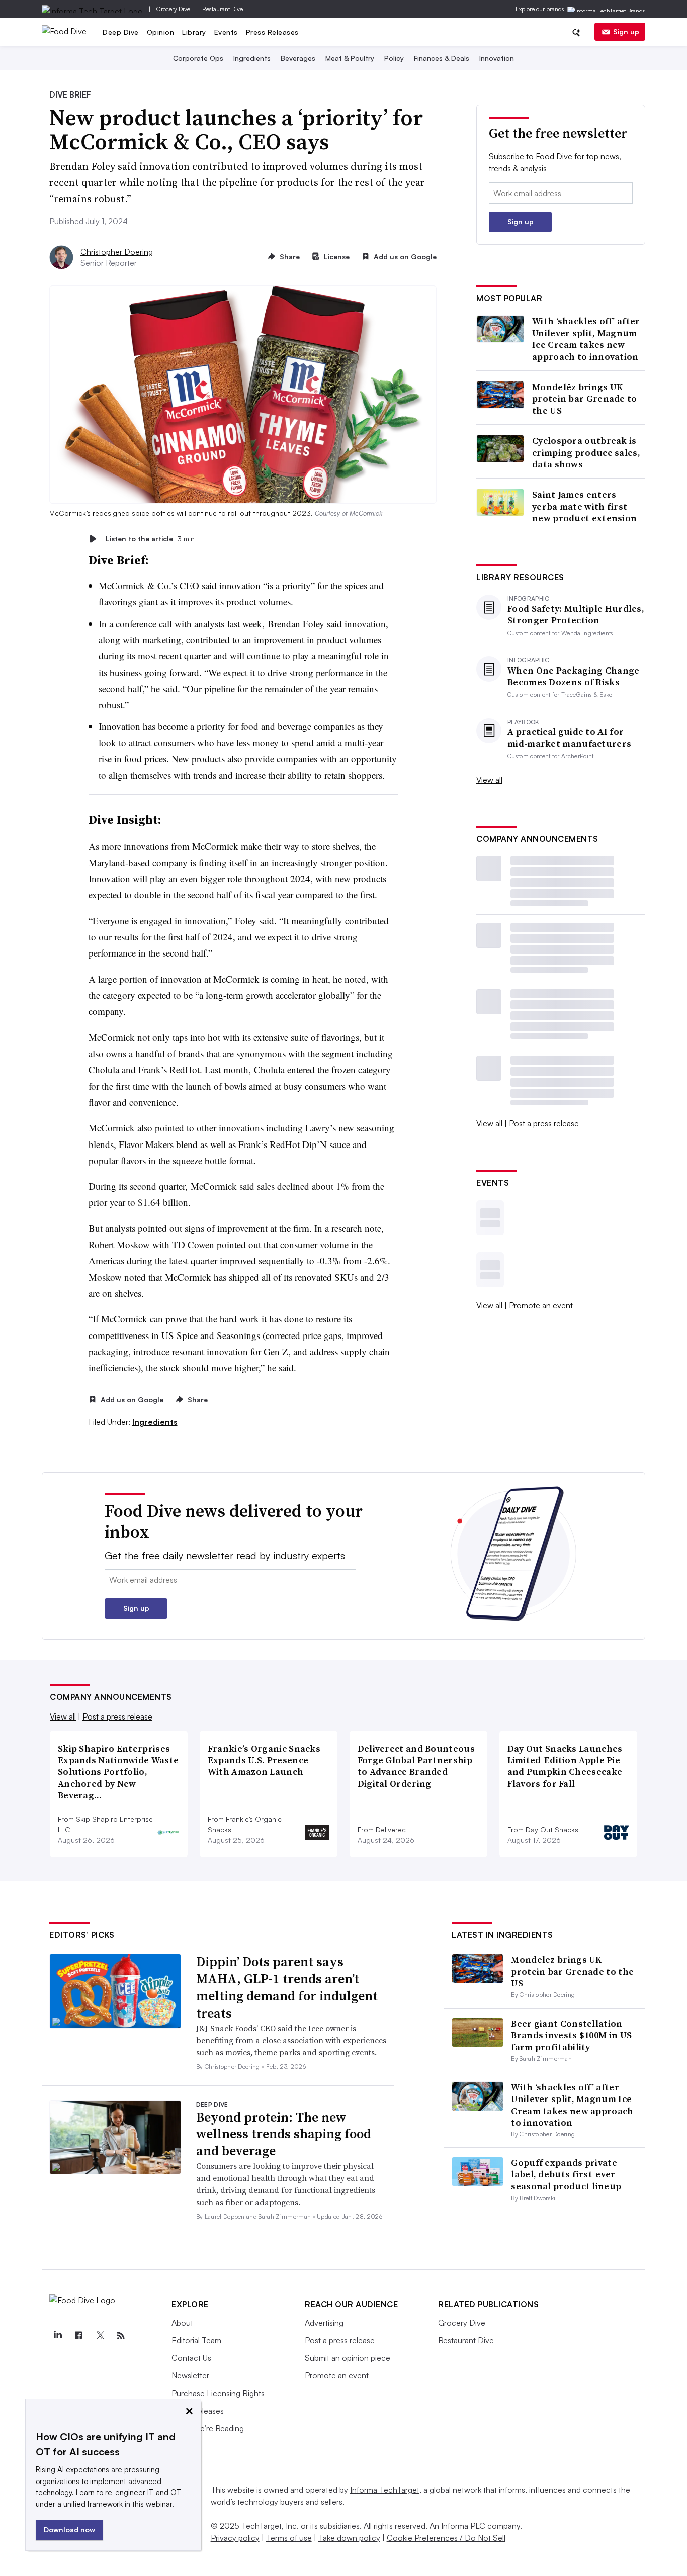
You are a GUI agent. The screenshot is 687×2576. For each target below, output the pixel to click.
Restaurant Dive (223, 9)
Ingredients (252, 58)
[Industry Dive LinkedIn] (57, 2336)
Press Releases (272, 32)
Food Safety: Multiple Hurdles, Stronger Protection (576, 614)
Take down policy (349, 2538)
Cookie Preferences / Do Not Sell (446, 2538)
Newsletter (190, 2375)
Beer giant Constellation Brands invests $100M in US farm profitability (571, 2035)
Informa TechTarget (385, 2490)
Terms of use (289, 2538)
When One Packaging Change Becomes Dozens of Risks (574, 676)
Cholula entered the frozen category (322, 1069)
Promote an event (541, 1305)
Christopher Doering (117, 252)
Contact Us (191, 2358)
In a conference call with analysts (161, 624)
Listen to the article (150, 539)
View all (489, 780)
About (182, 2323)
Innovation (497, 58)
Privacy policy (235, 2538)
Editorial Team (196, 2340)
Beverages (298, 58)
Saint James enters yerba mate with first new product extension (584, 506)
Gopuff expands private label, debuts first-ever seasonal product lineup (566, 2174)
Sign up (626, 31)
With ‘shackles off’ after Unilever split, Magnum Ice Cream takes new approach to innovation (586, 339)
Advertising (324, 2323)
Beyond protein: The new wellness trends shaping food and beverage (284, 2134)
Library (194, 32)
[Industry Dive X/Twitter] (100, 2336)
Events (226, 32)
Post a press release (544, 1123)
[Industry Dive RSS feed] (121, 2336)
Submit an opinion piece (348, 2358)
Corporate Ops (198, 58)
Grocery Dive (173, 9)
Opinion (161, 32)
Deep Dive (121, 32)
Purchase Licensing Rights (218, 2393)
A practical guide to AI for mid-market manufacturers (569, 738)
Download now (69, 2530)
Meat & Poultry (350, 58)
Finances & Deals (442, 58)
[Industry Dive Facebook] (78, 2336)
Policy (394, 58)
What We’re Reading (208, 2428)
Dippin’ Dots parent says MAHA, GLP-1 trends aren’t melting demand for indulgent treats (287, 1987)
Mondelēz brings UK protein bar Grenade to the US (585, 399)
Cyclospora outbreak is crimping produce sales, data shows (586, 452)
